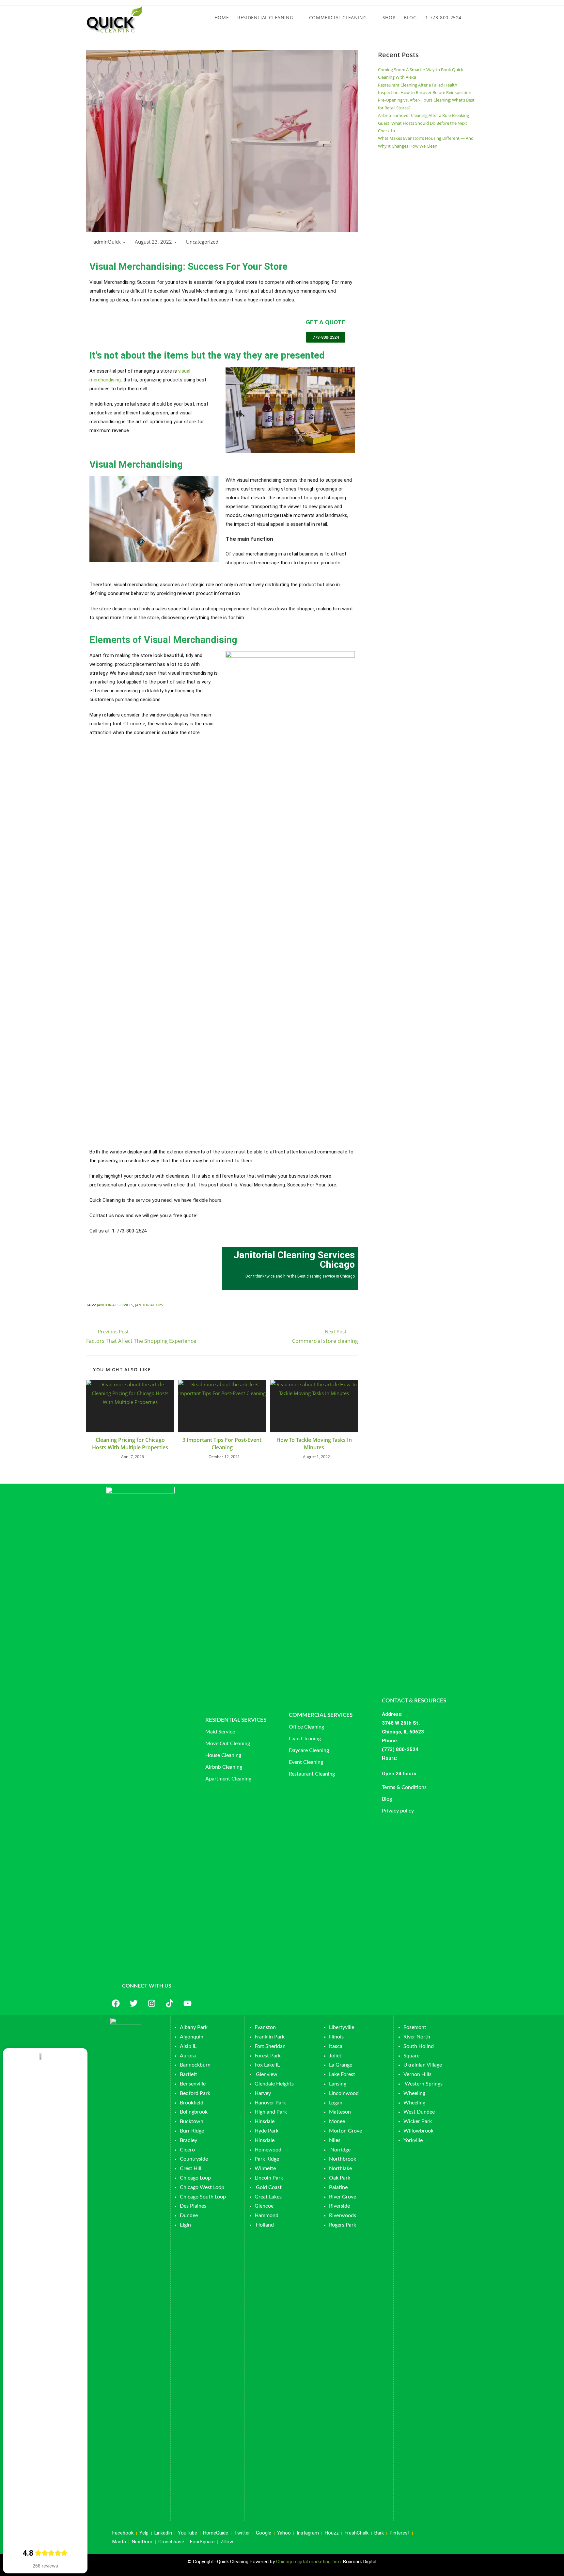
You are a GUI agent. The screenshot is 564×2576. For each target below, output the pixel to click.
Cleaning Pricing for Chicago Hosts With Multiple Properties (130, 1443)
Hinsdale (265, 2121)
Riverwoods (343, 2215)
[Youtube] (187, 2003)
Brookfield (192, 2103)
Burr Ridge (192, 2131)
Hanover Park (270, 2103)
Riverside (339, 2206)
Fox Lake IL (267, 2065)
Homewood (268, 2150)
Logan (336, 2103)
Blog (387, 1799)
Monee (337, 2121)
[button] (424, 1774)
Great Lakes (268, 2197)
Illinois (336, 2037)
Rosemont (415, 2027)
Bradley (188, 2140)
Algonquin (192, 2037)
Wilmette (265, 2168)
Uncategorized (202, 242)
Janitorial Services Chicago (231, 322)
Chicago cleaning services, (218, 334)
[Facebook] (116, 2003)
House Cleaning (223, 1755)
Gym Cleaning (305, 1739)
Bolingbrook (194, 2112)
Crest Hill (191, 2168)
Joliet (335, 2056)
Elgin (185, 2225)
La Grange (341, 2065)
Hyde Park (266, 2131)
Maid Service (220, 1732)
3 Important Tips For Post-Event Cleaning (222, 1443)
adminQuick (107, 242)
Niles (335, 2140)
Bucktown (192, 2121)
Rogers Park (343, 2225)
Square (411, 2056)
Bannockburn (195, 2065)
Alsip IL (188, 2046)
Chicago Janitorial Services (266, 334)
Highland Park (271, 2112)
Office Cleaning (306, 1727)
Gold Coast (269, 2187)
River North (417, 2037)
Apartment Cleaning (228, 1779)
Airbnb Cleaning (224, 1767)
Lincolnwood (344, 2093)
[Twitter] (133, 2003)
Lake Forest (342, 2074)
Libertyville (342, 2027)
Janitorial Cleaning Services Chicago (294, 1260)
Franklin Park (270, 2037)
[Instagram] (151, 2003)
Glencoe (264, 2206)
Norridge (340, 2150)
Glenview (266, 2074)
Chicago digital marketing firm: (310, 2562)
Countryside (194, 2159)
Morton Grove (345, 2131)
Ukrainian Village (423, 2065)
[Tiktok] (169, 2003)
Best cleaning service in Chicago (326, 1276)
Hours (389, 1758)
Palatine (338, 2187)
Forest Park (268, 2056)
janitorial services (115, 1305)
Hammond (266, 2215)
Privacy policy (398, 1811)
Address (392, 1714)
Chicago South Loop (203, 2197)
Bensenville (193, 2084)
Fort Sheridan (270, 2046)
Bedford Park (195, 2093)
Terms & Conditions (404, 1787)
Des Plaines (193, 2206)
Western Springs (424, 2084)
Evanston (265, 2027)
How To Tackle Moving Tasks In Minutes (314, 1443)
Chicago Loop (195, 2178)
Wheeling (414, 2093)
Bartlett (188, 2074)
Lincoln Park (269, 2178)
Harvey (263, 2093)
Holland (265, 2225)
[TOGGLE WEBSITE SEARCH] (472, 18)
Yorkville (413, 2140)
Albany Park (194, 2027)
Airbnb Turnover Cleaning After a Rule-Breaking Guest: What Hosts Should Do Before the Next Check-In (423, 123)
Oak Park (340, 2178)
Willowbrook (418, 2131)
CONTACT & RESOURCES (414, 1701)
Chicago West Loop (202, 2187)
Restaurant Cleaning (312, 1774)
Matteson (340, 2112)
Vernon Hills (417, 2074)
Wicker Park (418, 2121)
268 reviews (45, 2566)
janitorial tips (149, 1305)
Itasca (336, 2046)
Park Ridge (267, 2159)
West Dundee (419, 2112)
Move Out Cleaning (228, 1744)
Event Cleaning (306, 1762)
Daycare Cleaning (309, 1750)
